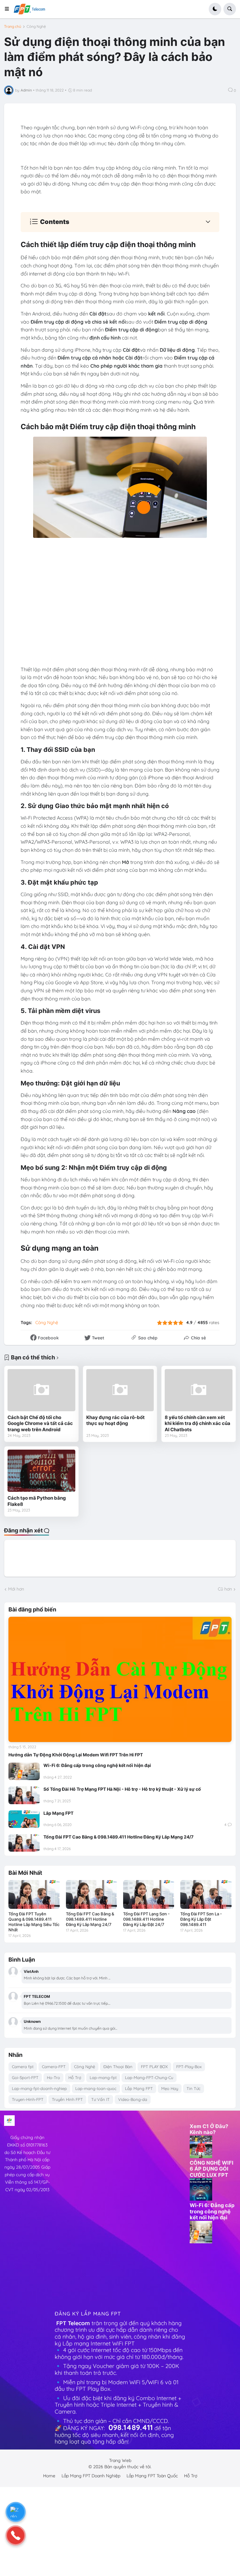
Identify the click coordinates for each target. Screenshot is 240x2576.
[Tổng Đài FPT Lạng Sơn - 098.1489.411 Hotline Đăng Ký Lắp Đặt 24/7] (149, 1894)
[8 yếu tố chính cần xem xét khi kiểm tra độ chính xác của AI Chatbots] (199, 1390)
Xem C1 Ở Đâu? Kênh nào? (209, 2129)
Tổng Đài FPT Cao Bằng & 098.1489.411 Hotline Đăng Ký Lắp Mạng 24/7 (118, 1837)
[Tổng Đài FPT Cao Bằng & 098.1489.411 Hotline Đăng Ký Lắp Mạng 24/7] (24, 1843)
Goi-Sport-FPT (25, 2077)
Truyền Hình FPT (67, 2099)
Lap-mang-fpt (103, 2077)
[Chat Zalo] (16, 2512)
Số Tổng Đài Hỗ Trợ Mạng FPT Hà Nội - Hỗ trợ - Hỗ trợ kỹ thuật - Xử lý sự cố (122, 1789)
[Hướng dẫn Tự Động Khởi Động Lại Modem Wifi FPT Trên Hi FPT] (120, 1679)
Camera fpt (23, 2067)
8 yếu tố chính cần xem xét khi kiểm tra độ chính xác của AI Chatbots (197, 1423)
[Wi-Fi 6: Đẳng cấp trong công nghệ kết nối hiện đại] (24, 1771)
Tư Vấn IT (100, 2099)
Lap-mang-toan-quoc (96, 2088)
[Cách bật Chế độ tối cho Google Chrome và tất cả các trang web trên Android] (41, 1390)
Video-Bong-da (133, 2099)
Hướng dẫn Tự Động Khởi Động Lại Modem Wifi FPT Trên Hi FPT (76, 1755)
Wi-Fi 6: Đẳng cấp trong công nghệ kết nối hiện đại (97, 1765)
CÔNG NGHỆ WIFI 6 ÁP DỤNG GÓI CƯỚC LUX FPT (212, 2169)
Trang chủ (13, 27)
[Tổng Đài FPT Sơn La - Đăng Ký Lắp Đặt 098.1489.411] (206, 1894)
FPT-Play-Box (189, 2067)
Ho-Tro (53, 2077)
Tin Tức (194, 2088)
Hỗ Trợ (75, 2077)
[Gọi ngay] (16, 2535)
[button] (9, 9)
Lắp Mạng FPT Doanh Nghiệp (91, 2476)
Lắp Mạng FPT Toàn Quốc (152, 2476)
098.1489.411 (131, 2427)
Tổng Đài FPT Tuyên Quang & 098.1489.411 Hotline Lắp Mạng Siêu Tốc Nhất (34, 1922)
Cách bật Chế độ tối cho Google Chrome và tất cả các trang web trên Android (40, 1423)
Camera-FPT (54, 2067)
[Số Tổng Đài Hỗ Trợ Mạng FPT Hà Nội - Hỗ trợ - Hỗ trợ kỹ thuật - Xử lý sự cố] (24, 1795)
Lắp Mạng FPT (58, 1813)
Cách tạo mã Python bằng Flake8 (37, 1501)
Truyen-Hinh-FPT (28, 2099)
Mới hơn (16, 1589)
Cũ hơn (225, 1589)
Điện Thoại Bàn (118, 2067)
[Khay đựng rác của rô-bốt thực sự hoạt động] (120, 1390)
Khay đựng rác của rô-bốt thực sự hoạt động (115, 1420)
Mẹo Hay (170, 2088)
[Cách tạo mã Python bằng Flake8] (41, 1471)
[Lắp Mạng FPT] (24, 1819)
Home (49, 2476)
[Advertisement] (78, 2209)
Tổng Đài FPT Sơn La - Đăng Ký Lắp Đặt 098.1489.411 (201, 1919)
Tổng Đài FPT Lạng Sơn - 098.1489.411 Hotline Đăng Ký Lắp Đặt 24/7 (146, 1919)
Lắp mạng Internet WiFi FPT (99, 2343)
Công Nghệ (36, 27)
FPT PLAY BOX (154, 2067)
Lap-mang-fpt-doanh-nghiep (39, 2088)
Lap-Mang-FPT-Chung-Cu (149, 2077)
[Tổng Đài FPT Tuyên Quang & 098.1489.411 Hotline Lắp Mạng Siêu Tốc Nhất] (34, 1894)
